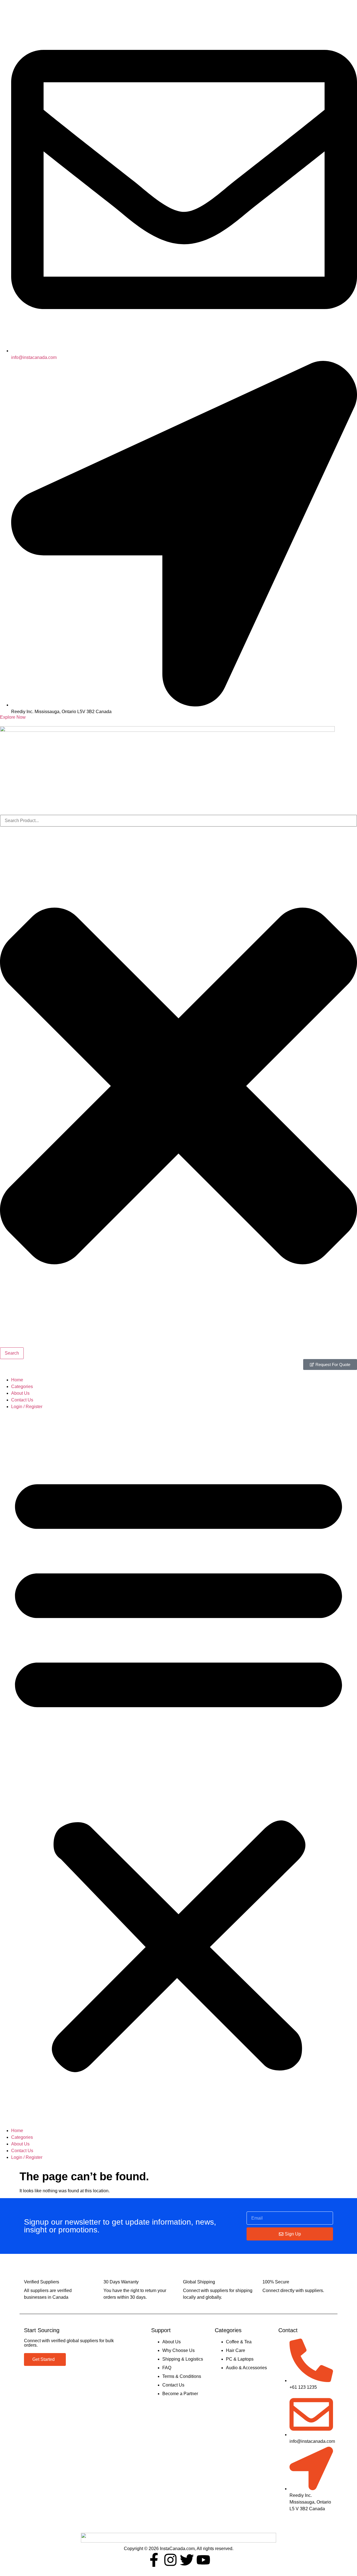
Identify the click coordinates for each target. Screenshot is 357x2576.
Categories (22, 1387)
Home (17, 1380)
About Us (20, 1393)
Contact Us (22, 1400)
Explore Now (13, 717)
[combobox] (178, 821)
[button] (178, 1769)
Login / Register (27, 1407)
